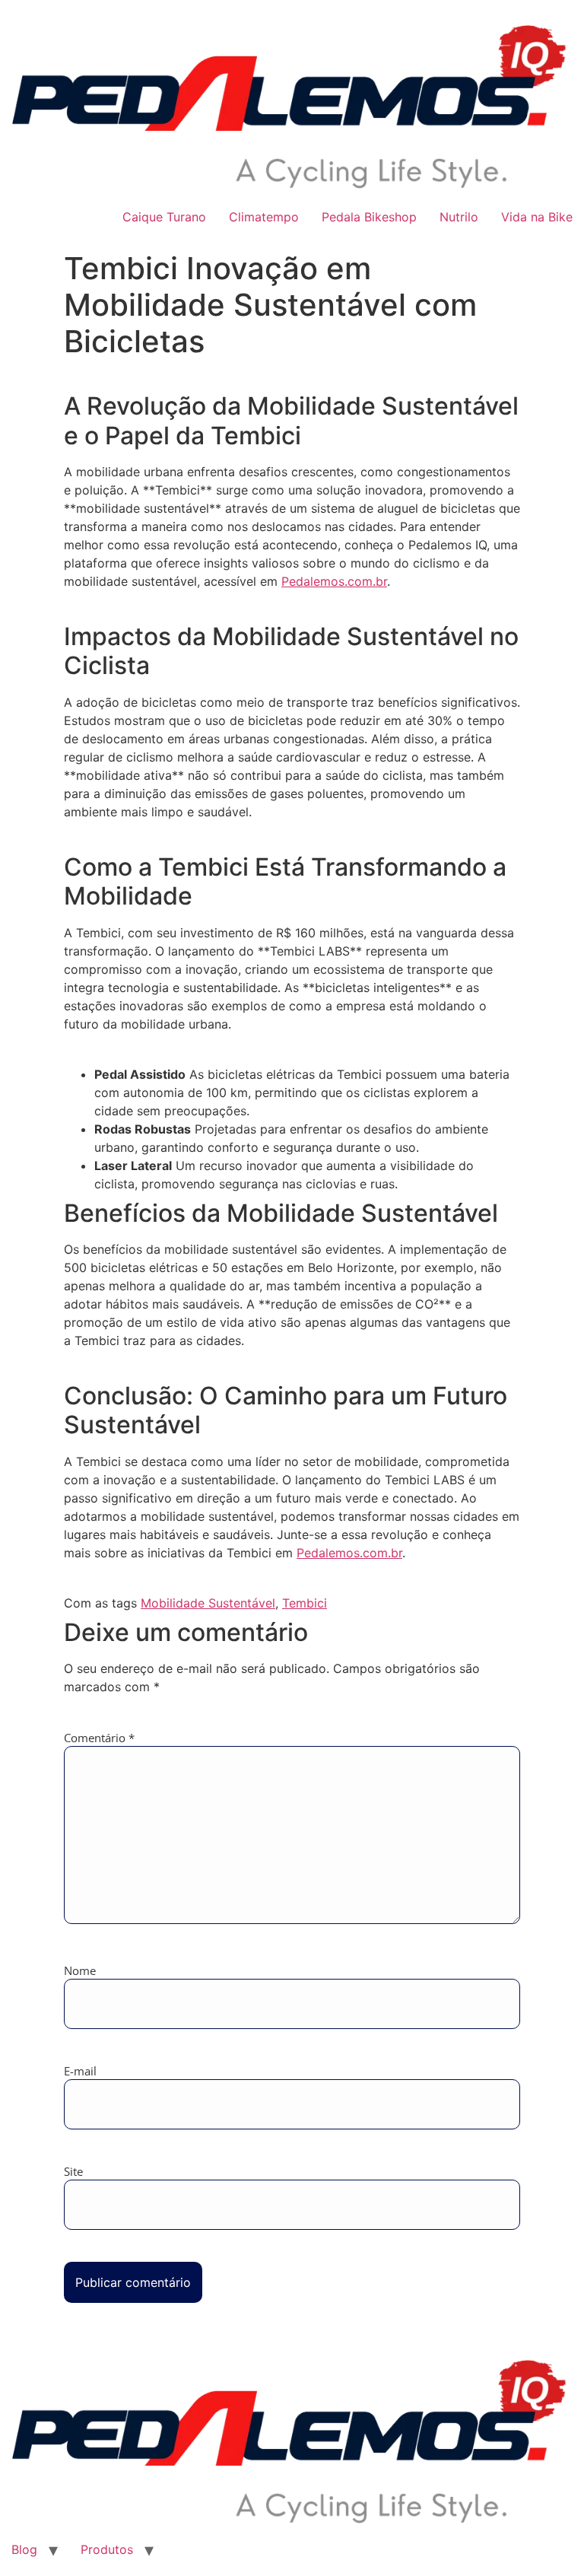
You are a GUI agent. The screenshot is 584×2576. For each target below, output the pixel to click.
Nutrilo (459, 217)
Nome (80, 1971)
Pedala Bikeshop (369, 217)
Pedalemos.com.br (334, 581)
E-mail (80, 2071)
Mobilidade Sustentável (208, 1603)
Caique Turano (164, 217)
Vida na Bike (537, 217)
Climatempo (264, 217)
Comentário (99, 1738)
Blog (24, 2549)
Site (73, 2172)
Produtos (107, 2549)
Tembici (305, 1603)
